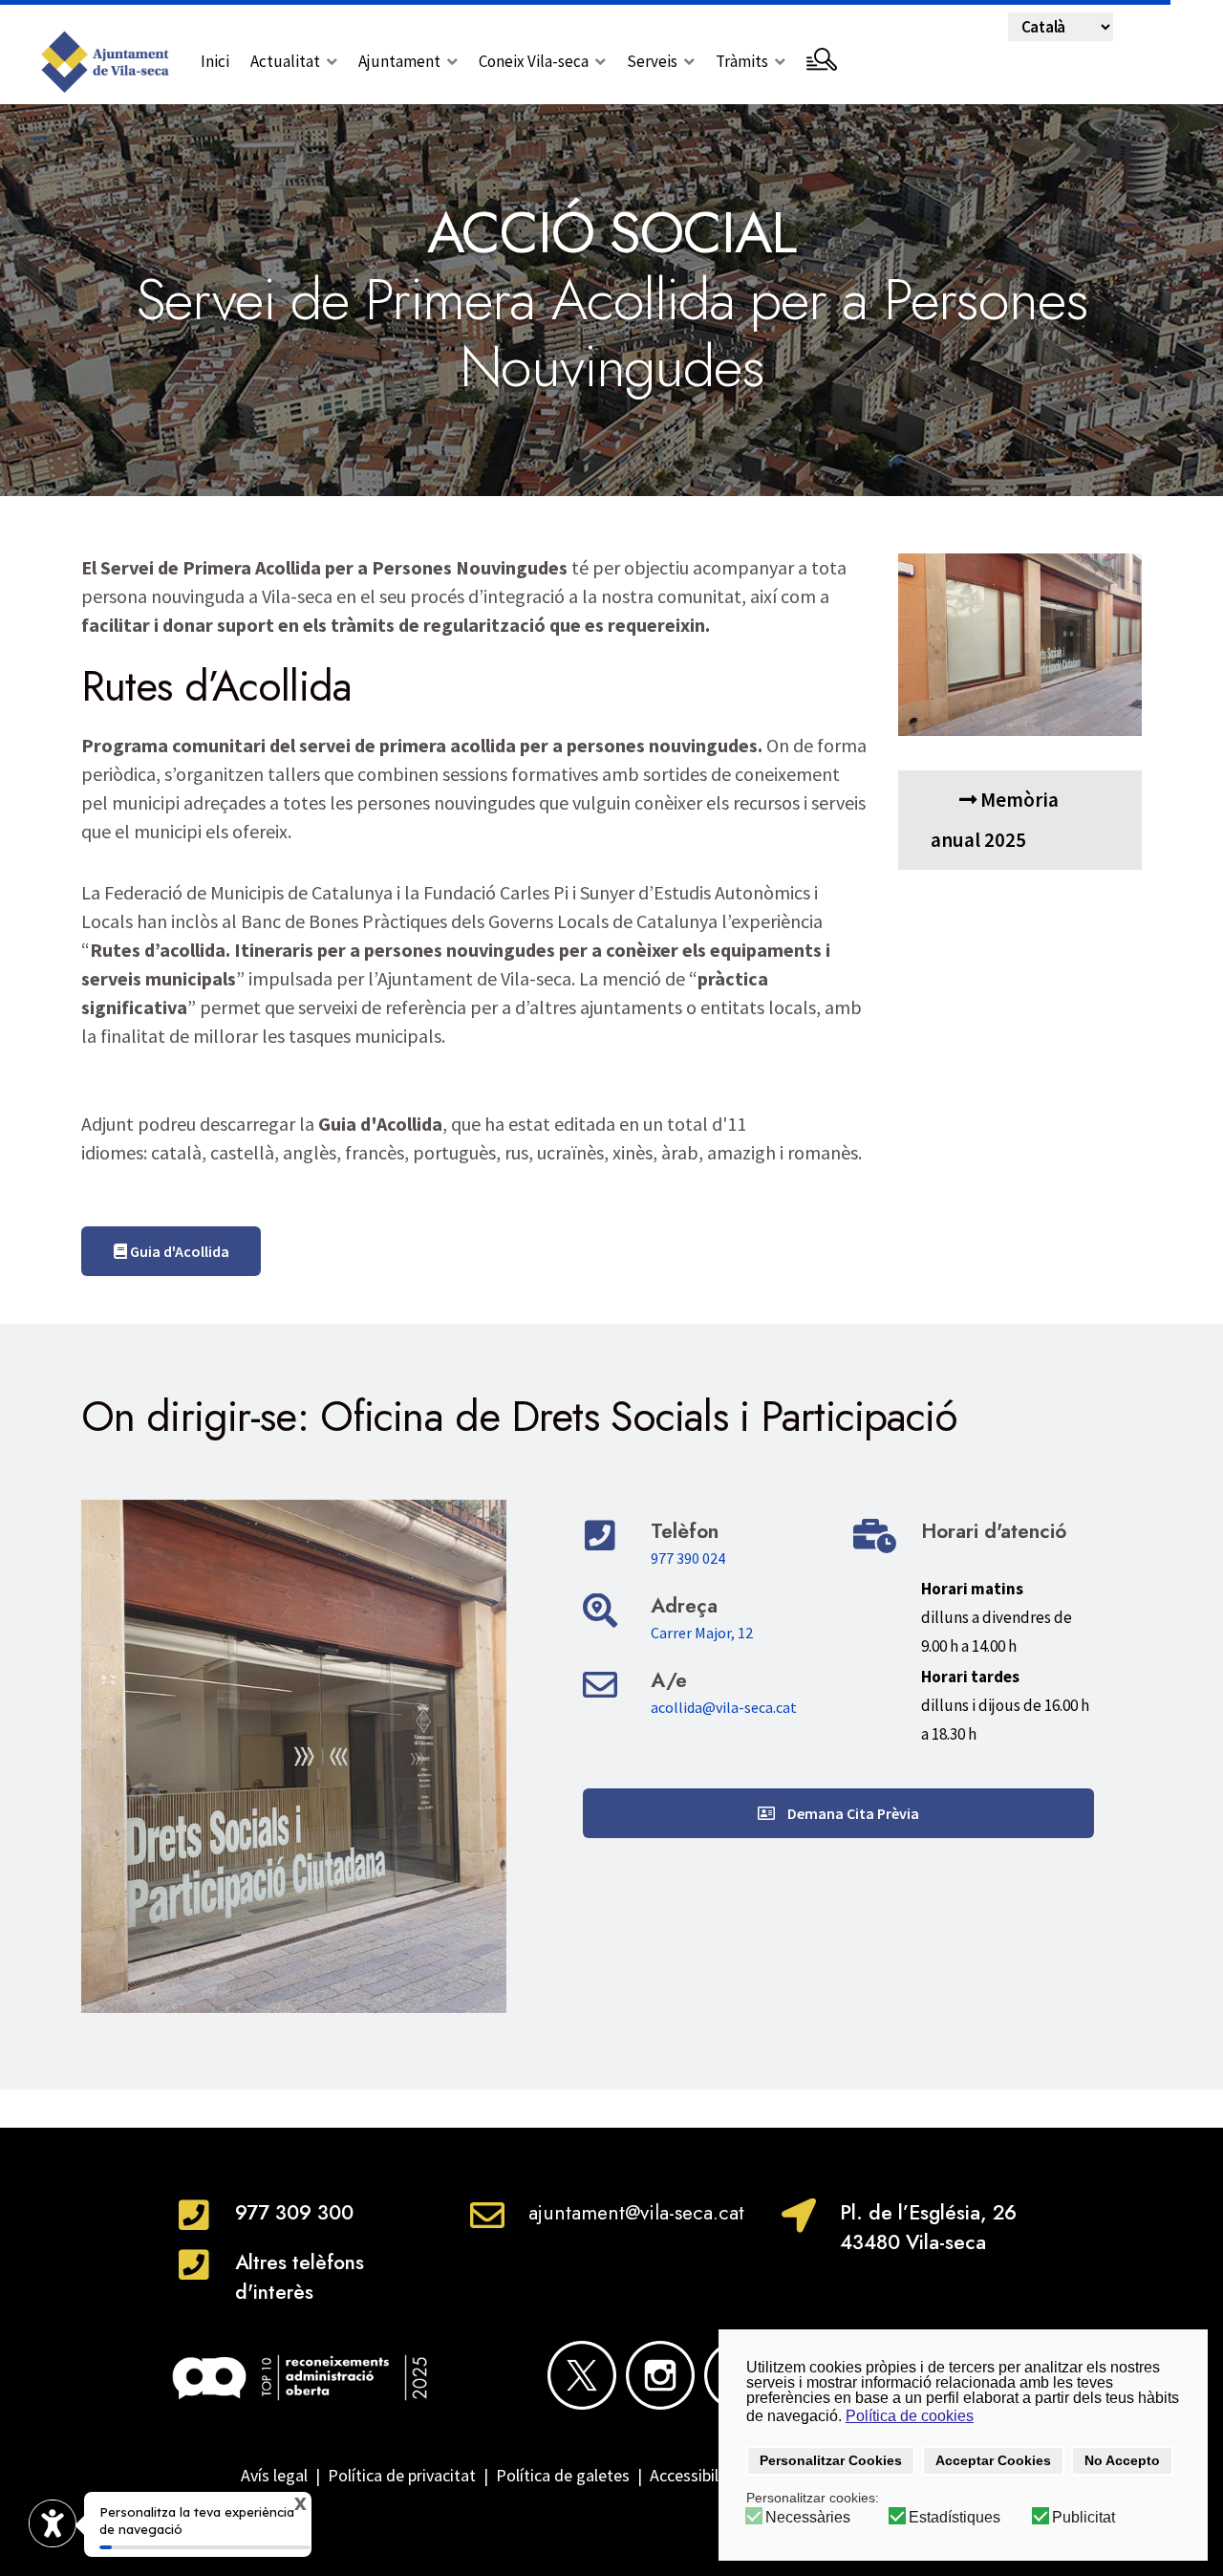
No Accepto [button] (1122, 2460)
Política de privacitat (402, 2475)
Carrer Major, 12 (702, 1633)
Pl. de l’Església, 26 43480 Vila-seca (928, 2228)
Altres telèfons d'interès (300, 2277)
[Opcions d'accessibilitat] (53, 2523)
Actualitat (285, 61)
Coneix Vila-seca (534, 61)
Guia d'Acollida (178, 1251)
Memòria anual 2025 (995, 820)
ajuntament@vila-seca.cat (636, 2213)
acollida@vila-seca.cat (724, 1707)
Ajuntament (399, 61)
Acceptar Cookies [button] (993, 2460)
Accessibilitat (701, 2475)
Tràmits (742, 61)
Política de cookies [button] (910, 2416)
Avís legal (274, 2475)
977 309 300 (294, 2213)
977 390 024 (688, 1558)
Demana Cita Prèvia (852, 1813)
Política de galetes (563, 2475)
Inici (215, 61)
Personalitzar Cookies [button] (831, 2460)
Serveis (652, 61)
